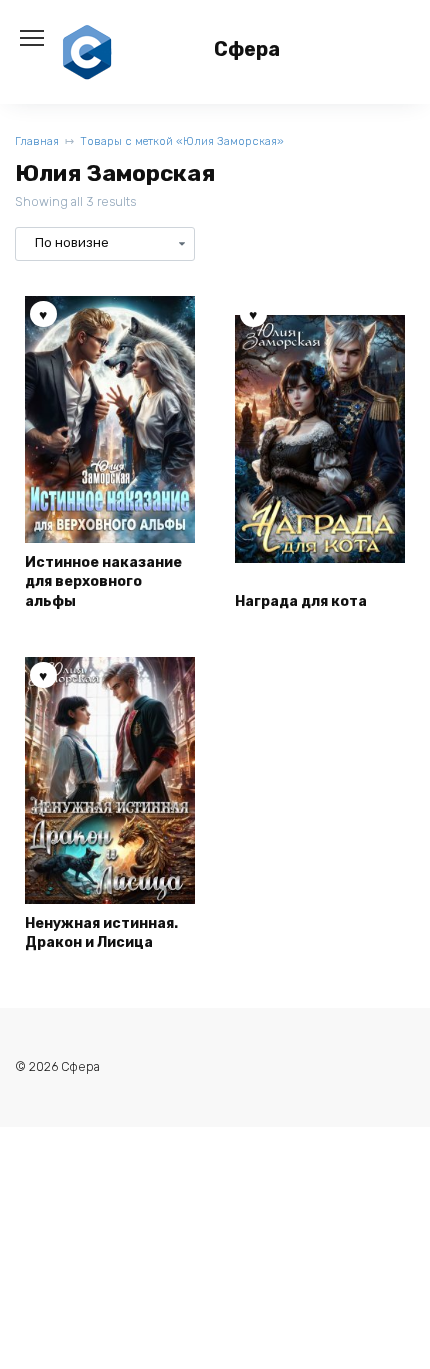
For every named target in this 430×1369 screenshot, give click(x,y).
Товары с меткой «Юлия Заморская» (182, 141)
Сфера (247, 49)
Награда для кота (301, 601)
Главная (37, 141)
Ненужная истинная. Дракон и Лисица (101, 933)
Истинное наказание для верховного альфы (103, 582)
